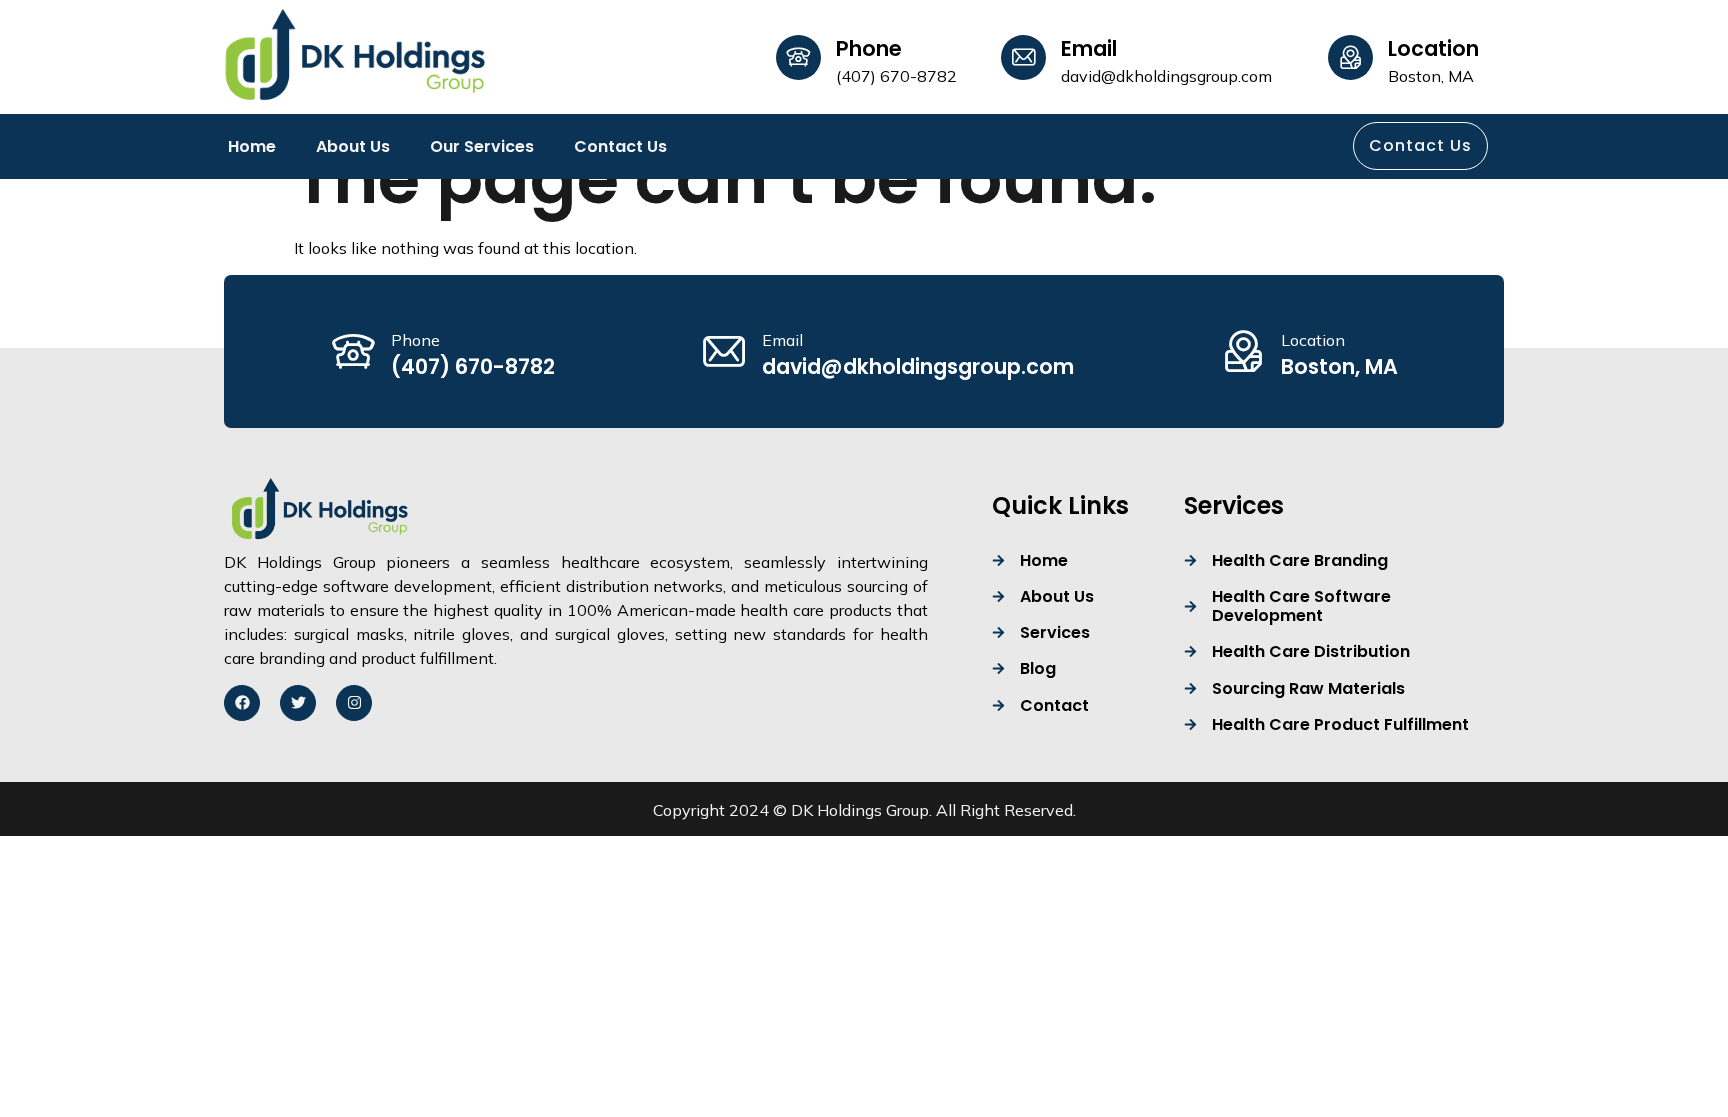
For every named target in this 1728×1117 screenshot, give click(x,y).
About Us (353, 146)
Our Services (482, 146)
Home (252, 146)
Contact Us (620, 146)
